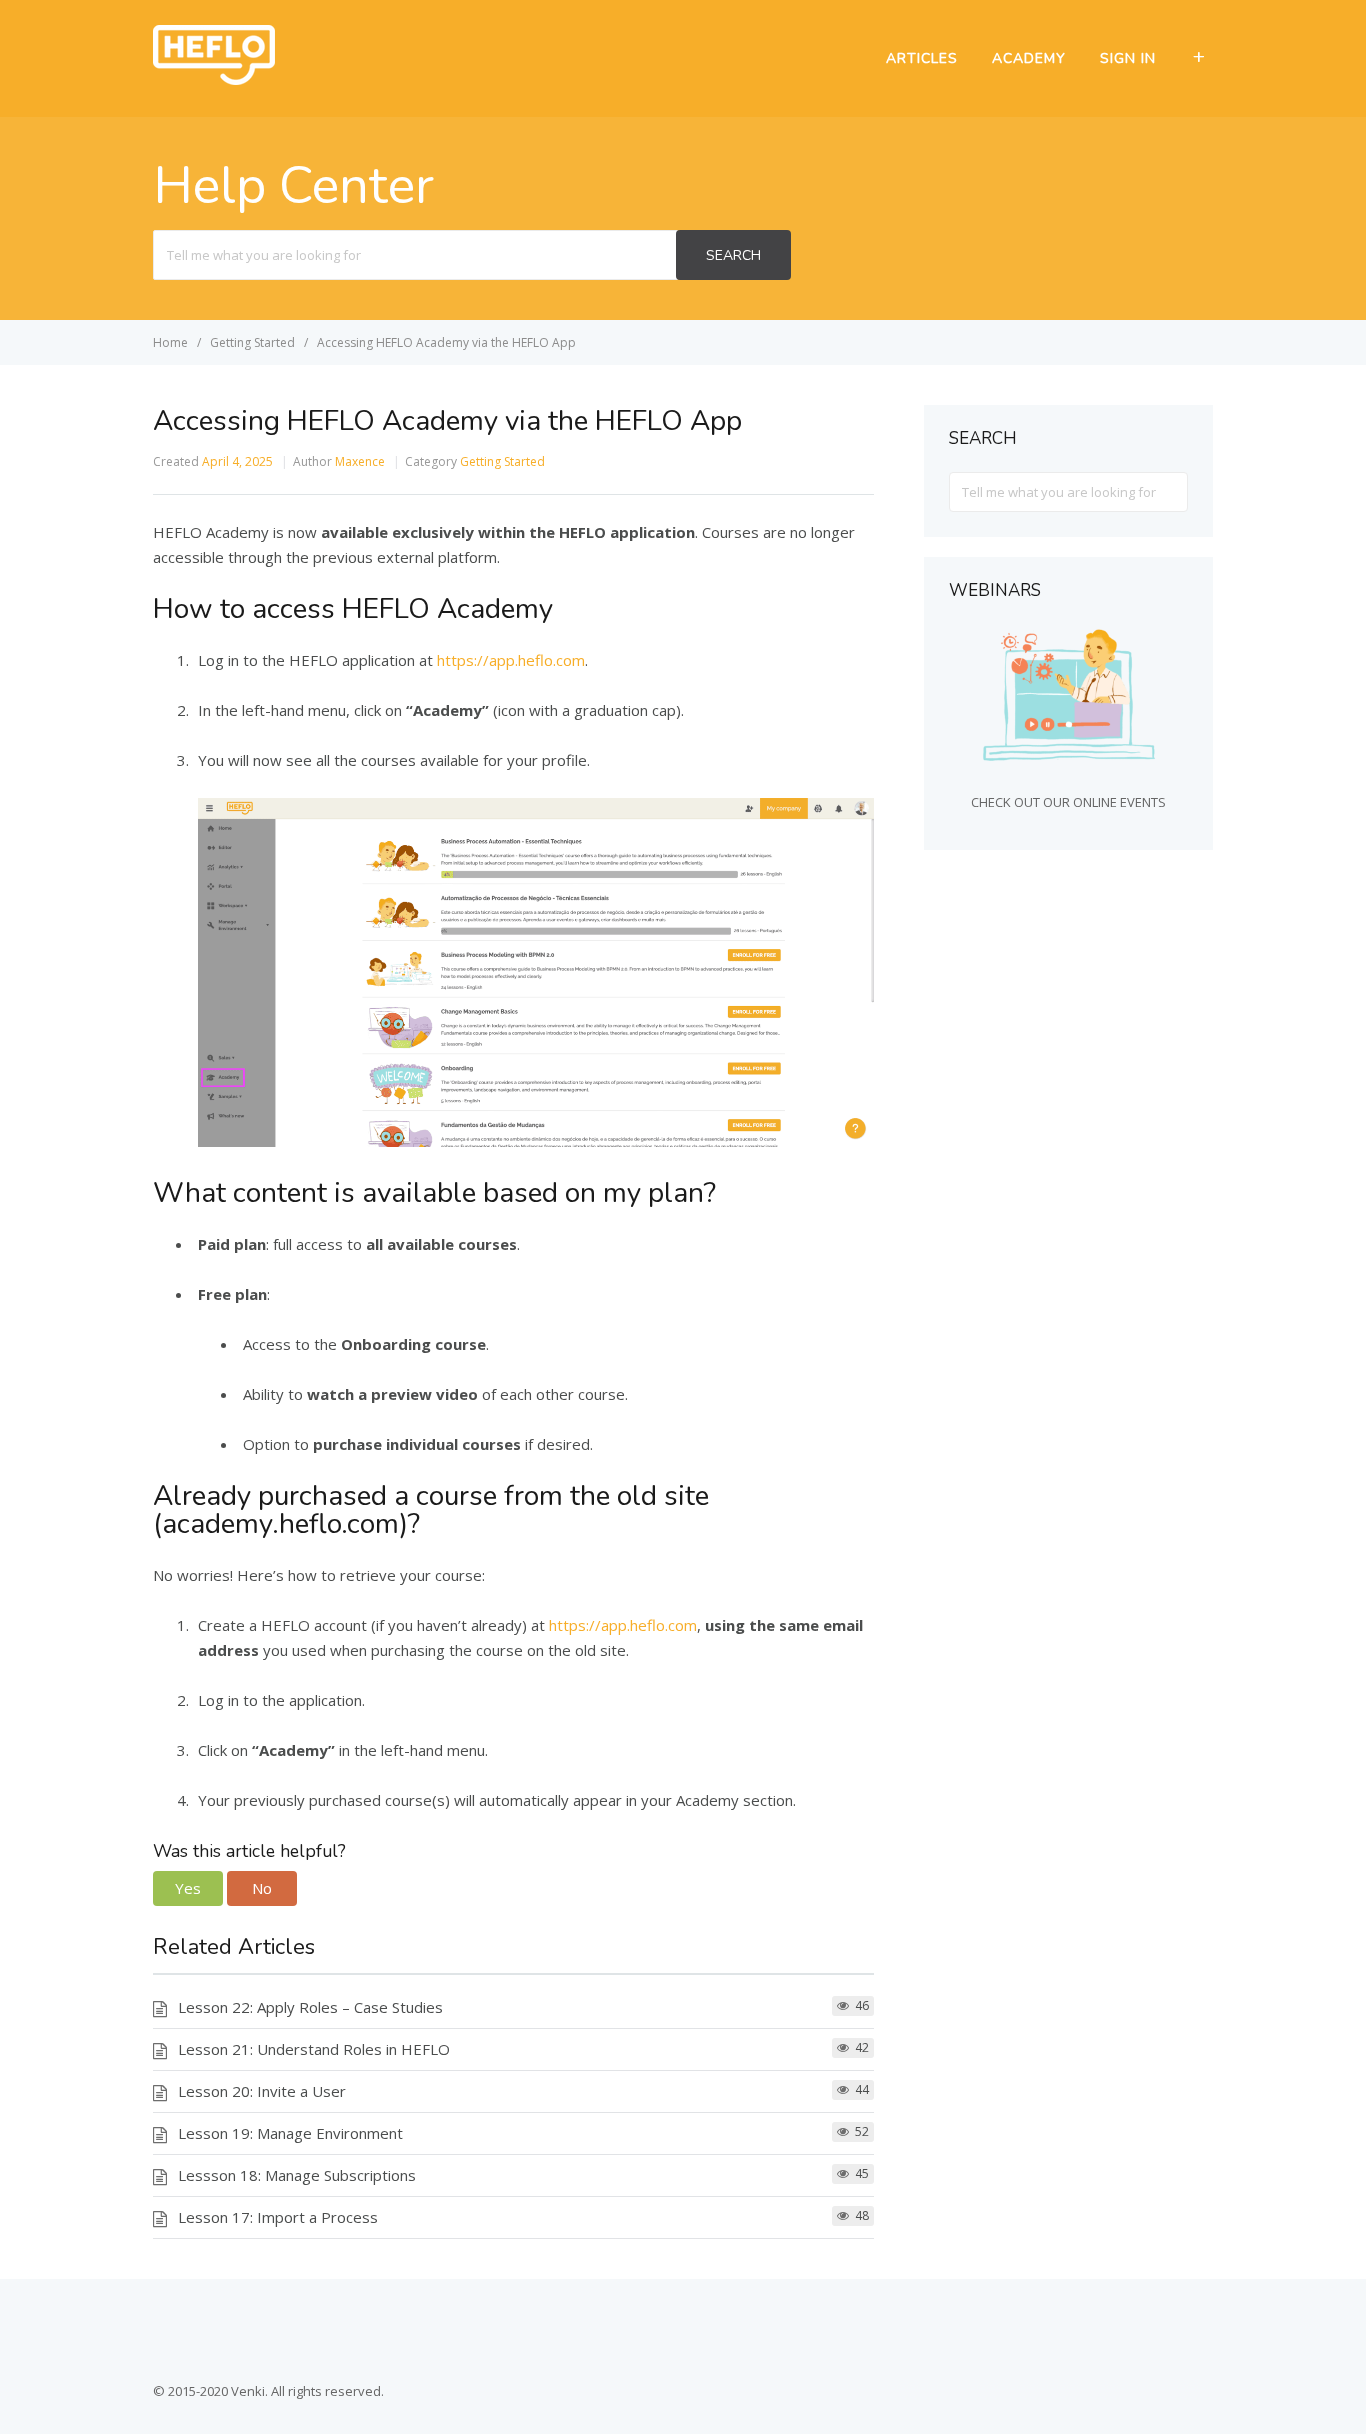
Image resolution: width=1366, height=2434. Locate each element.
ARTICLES (922, 58)
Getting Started (502, 461)
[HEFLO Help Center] (214, 79)
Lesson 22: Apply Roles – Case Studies (310, 2007)
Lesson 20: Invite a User (262, 2091)
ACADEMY (1029, 58)
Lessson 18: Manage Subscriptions (297, 2175)
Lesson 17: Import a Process (278, 2217)
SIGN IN (1128, 58)
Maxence (360, 461)
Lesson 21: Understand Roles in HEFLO (314, 2049)
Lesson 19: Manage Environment (290, 2133)
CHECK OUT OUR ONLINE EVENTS (1068, 802)
